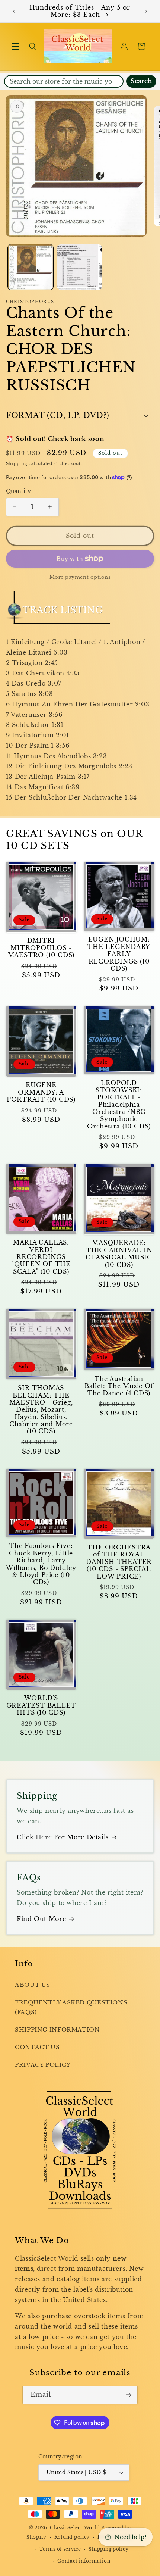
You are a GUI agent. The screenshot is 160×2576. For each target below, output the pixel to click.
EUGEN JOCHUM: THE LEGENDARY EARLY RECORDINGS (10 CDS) (119, 954)
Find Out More (41, 1919)
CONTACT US (37, 2047)
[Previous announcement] (14, 11)
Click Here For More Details (63, 1837)
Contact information (84, 2561)
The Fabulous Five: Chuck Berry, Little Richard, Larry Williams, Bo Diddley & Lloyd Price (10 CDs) (41, 1564)
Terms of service (60, 2549)
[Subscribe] (129, 2395)
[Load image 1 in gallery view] (31, 267)
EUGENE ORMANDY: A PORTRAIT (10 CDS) (41, 1092)
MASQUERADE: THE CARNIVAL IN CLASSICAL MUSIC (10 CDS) (119, 1254)
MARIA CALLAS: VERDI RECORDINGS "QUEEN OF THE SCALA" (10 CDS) (41, 1257)
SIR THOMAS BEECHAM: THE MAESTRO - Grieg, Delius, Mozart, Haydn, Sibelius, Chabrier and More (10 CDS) (41, 1410)
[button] (16, 46)
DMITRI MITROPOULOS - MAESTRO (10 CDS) (41, 948)
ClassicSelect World (75, 2528)
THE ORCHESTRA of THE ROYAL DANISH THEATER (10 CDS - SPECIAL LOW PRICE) (119, 1562)
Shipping (17, 464)
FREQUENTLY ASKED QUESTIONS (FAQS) (71, 2007)
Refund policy (72, 2537)
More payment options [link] (80, 577)
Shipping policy (108, 2549)
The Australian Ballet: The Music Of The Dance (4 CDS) (119, 1386)
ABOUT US (33, 1985)
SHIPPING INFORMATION (57, 2030)
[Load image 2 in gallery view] (80, 267)
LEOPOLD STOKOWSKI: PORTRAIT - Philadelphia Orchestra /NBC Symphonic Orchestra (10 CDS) (119, 1105)
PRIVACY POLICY (43, 2065)
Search (141, 81)
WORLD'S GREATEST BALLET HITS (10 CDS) (41, 1705)
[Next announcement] (146, 11)
